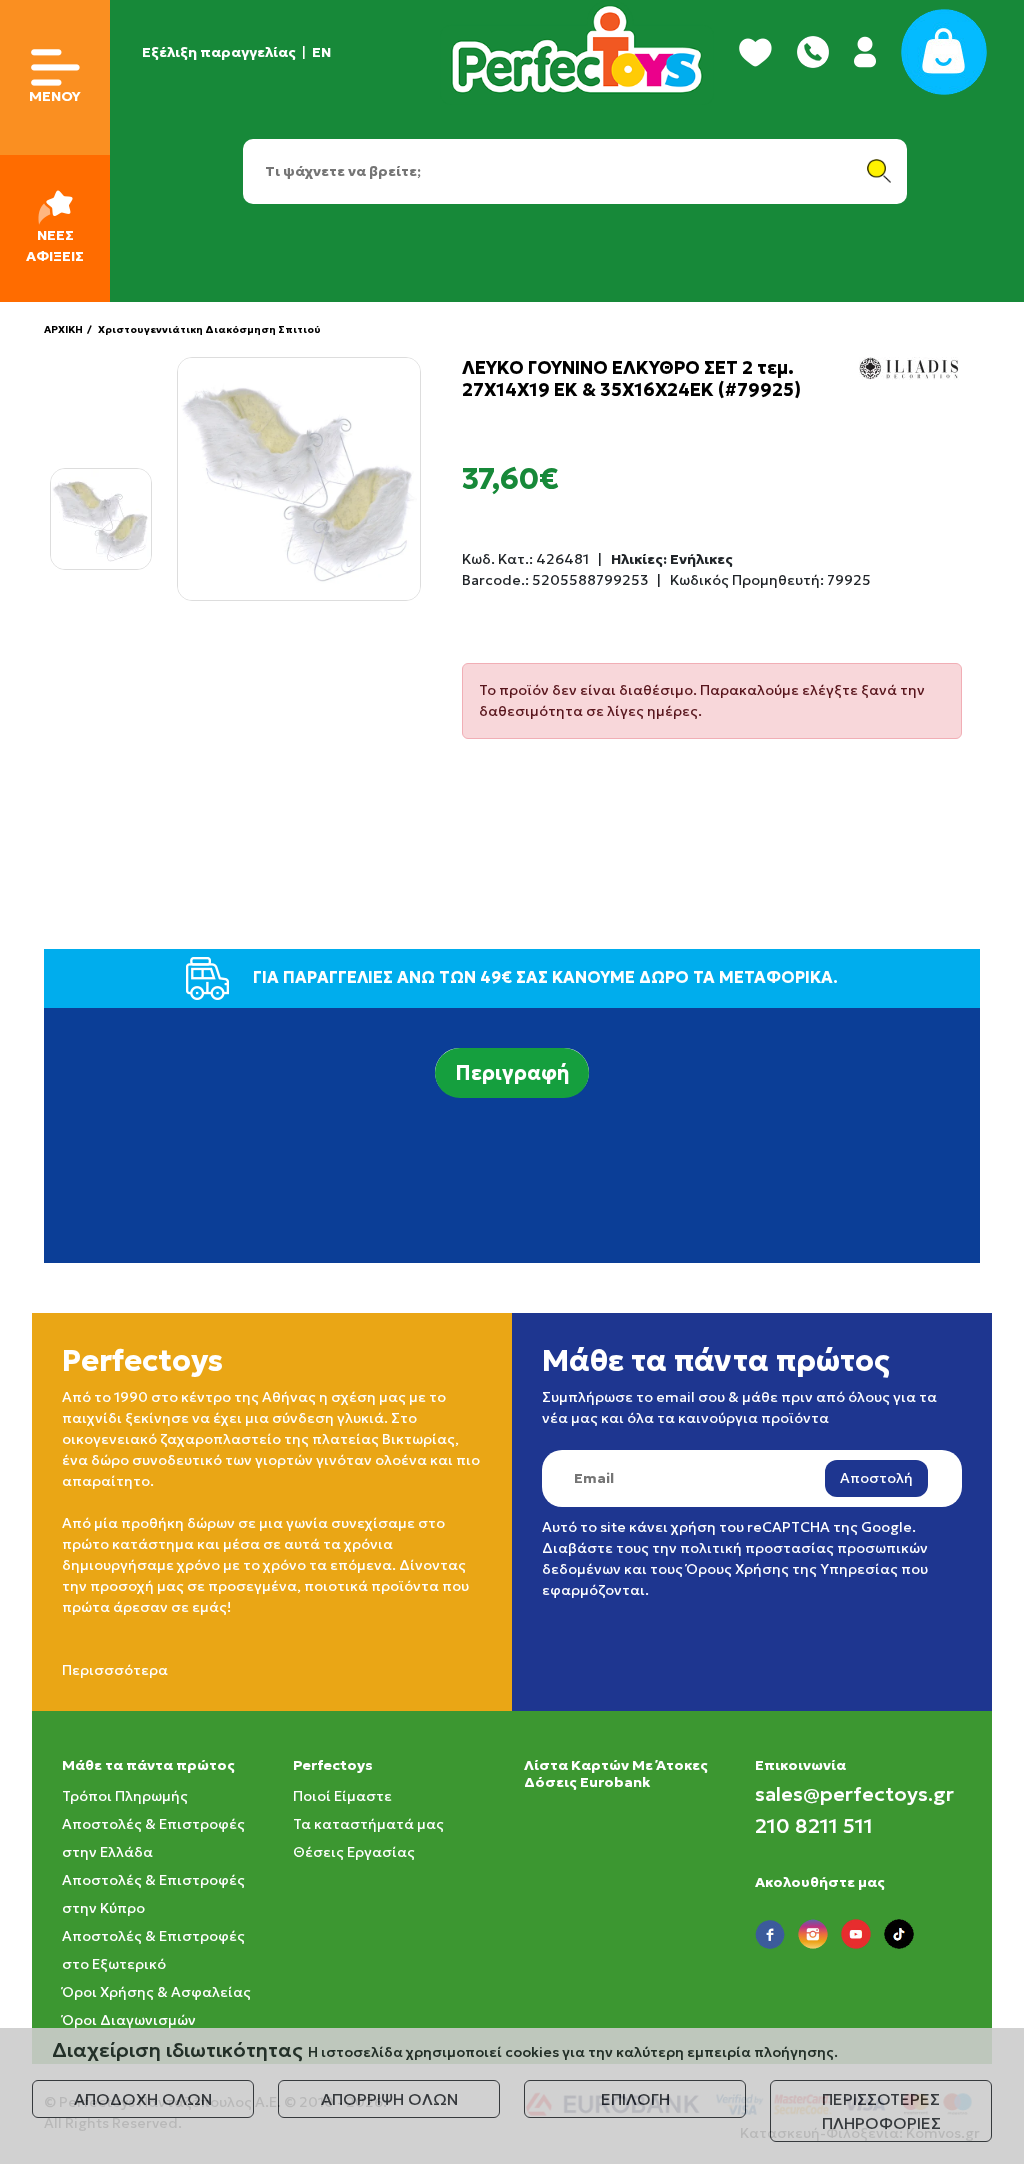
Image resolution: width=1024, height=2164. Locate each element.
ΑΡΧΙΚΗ (63, 329)
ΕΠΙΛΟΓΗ (635, 2099)
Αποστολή (876, 1478)
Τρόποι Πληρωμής (125, 1796)
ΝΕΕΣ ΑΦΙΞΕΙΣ (55, 245)
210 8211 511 (814, 1826)
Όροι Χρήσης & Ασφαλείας (156, 1992)
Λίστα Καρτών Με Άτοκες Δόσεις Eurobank (616, 1773)
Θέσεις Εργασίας (354, 1852)
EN (321, 52)
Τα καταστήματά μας (368, 1824)
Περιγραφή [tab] (512, 1073)
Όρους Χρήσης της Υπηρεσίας (792, 1569)
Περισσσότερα (115, 1670)
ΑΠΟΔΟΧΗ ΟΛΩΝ (143, 2099)
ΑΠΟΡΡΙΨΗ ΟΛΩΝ (389, 2099)
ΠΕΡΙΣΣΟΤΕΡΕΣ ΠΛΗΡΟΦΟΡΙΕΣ (881, 2111)
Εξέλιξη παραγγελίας (219, 52)
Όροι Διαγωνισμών (129, 2020)
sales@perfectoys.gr (854, 1794)
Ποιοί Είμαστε (342, 1796)
